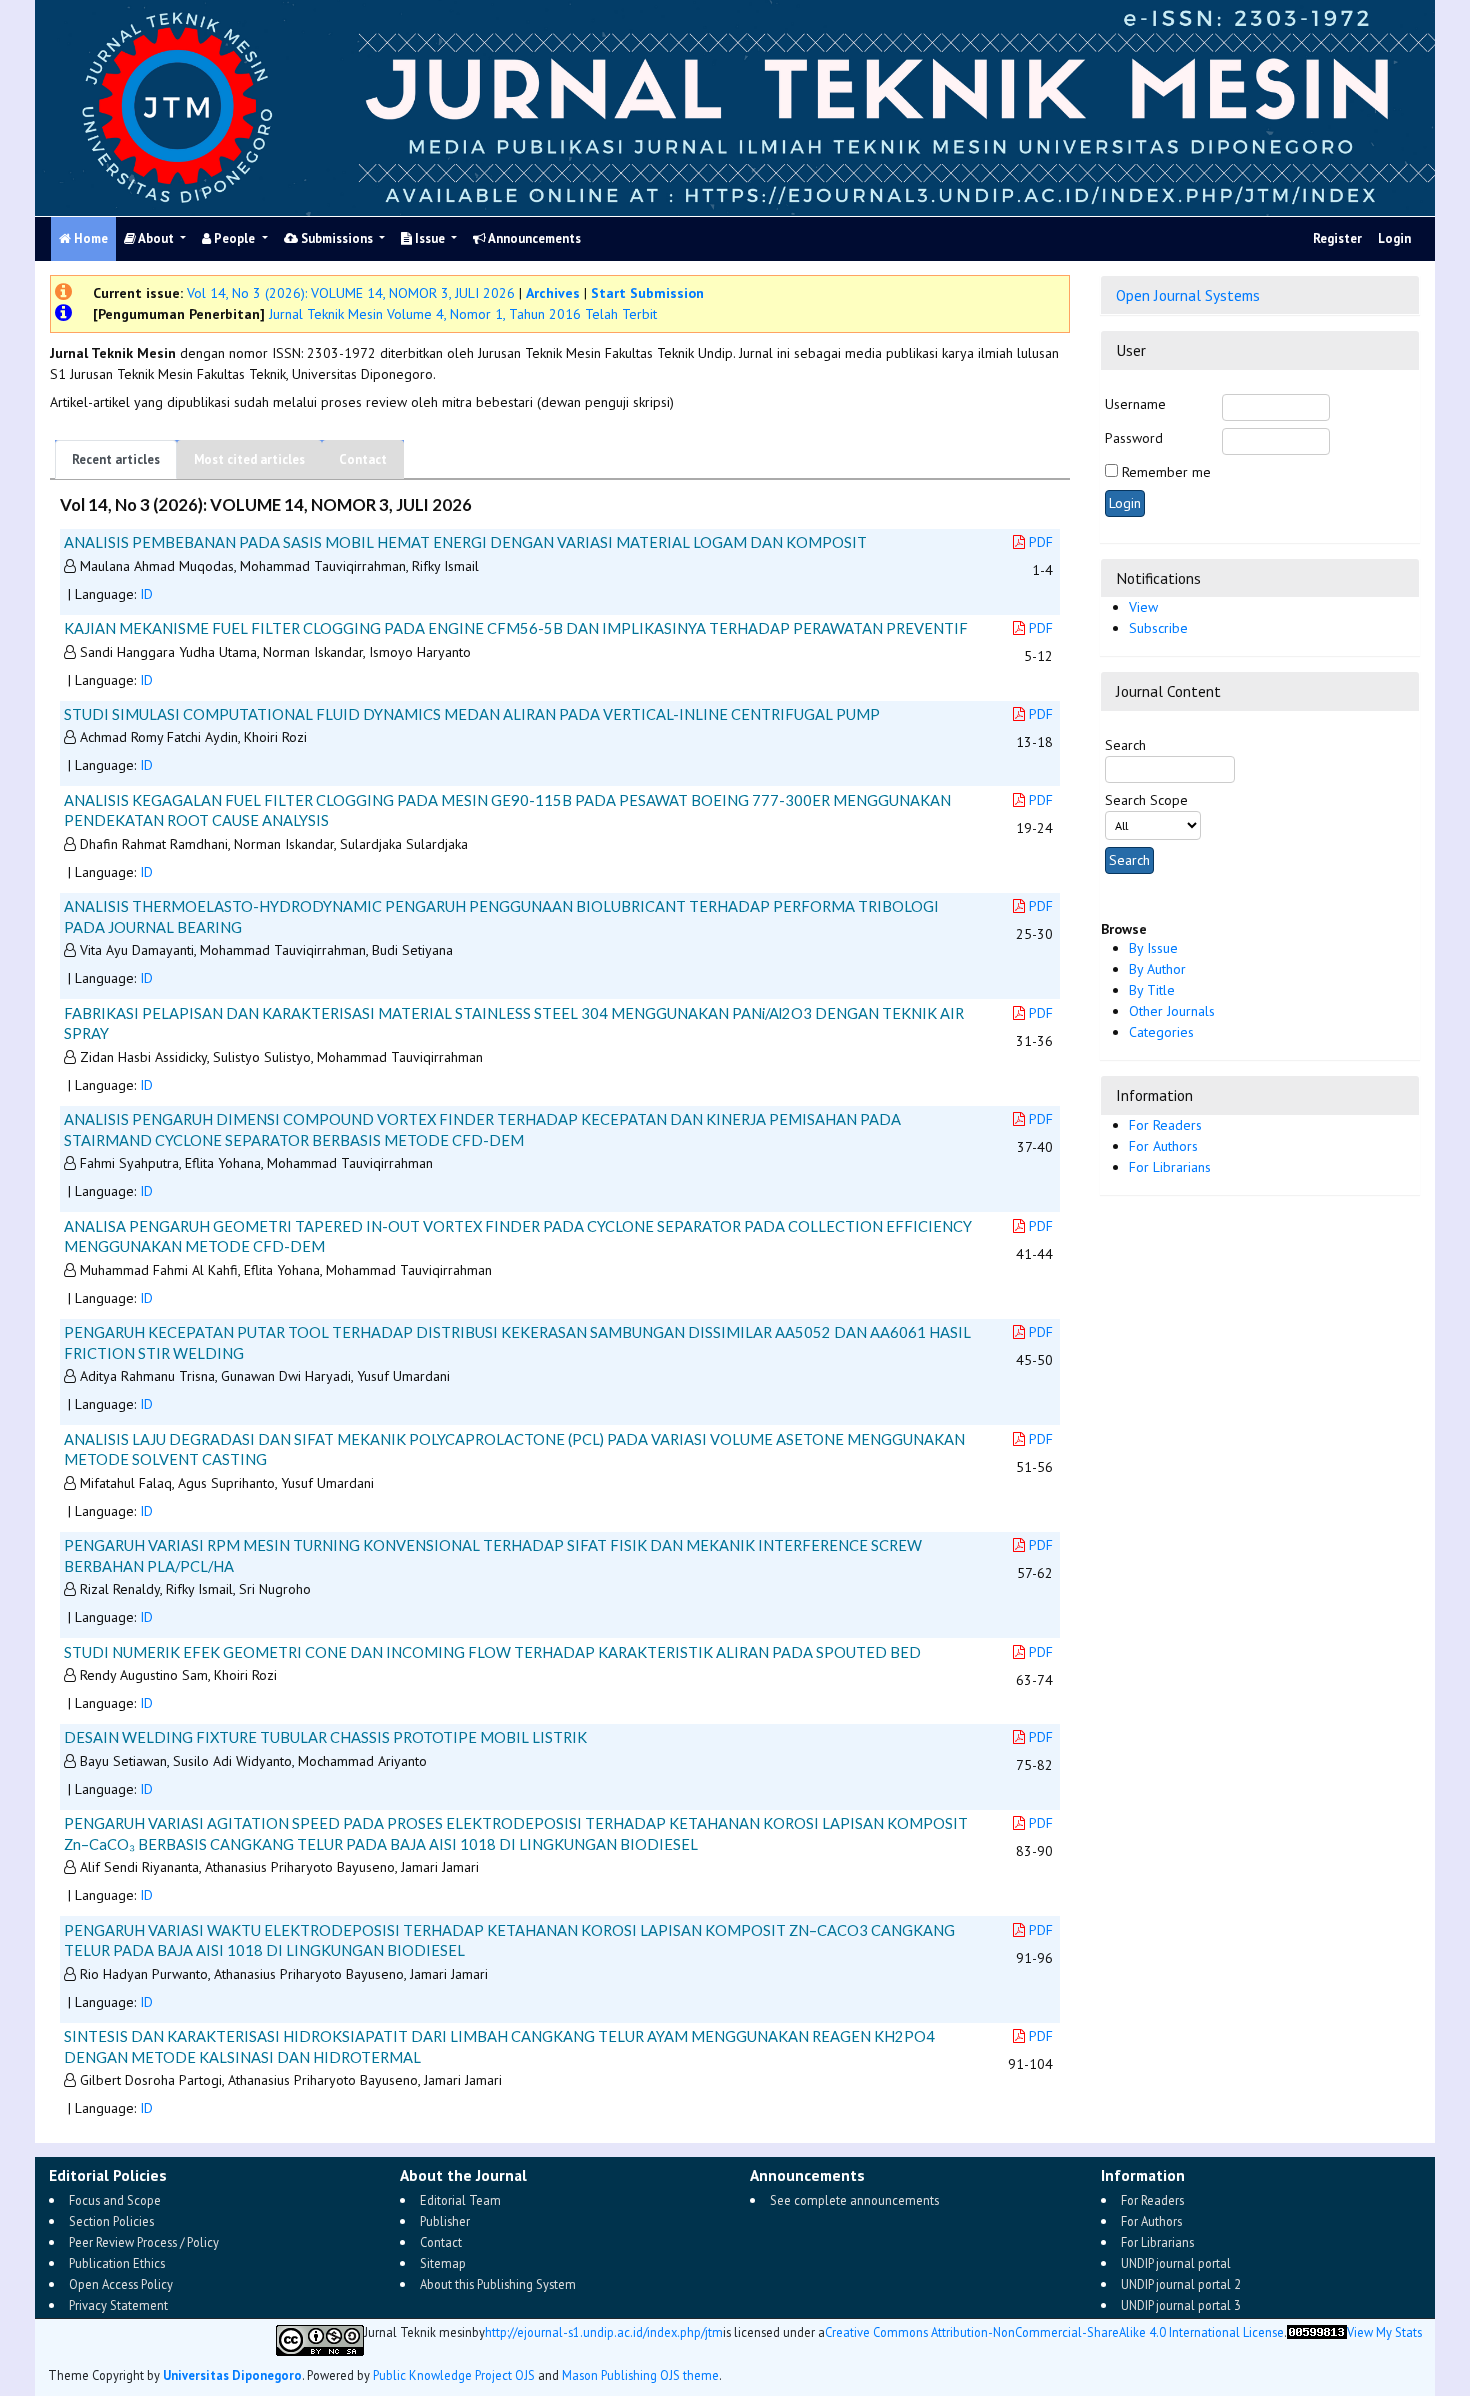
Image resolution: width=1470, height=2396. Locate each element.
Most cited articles (249, 459)
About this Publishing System (498, 2284)
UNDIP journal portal (1176, 2263)
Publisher (445, 2221)
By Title (1152, 990)
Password (1134, 438)
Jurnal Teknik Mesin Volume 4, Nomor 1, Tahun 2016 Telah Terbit (461, 314)
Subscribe (1158, 628)
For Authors (1163, 1146)
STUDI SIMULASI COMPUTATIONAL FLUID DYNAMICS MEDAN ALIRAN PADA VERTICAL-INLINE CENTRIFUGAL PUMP (472, 714)
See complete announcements (854, 2200)
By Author (1157, 969)
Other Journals (1172, 1011)
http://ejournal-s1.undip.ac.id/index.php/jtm (604, 2333)
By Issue (1153, 948)
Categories (1161, 1032)
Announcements (533, 238)
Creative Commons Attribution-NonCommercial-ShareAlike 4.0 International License (1054, 2333)
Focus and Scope (115, 2200)
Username (1135, 404)
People (234, 238)
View (1143, 607)
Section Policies (111, 2221)
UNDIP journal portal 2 (1181, 2284)
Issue (430, 238)
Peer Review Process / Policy (144, 2242)
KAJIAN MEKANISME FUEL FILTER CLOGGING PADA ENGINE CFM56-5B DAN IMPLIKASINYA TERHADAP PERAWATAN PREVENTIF (516, 628)
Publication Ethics (117, 2263)
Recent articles (116, 459)
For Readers (1165, 1125)
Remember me (1166, 472)
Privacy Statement (118, 2305)
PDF (1041, 542)
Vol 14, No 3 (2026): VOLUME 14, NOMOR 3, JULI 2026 (351, 293)
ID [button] (146, 594)
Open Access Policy (121, 2284)
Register (1337, 238)
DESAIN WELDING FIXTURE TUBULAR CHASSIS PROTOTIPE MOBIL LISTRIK (325, 1737)
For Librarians (1170, 1167)
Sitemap (443, 2263)
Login (1394, 238)
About (156, 238)
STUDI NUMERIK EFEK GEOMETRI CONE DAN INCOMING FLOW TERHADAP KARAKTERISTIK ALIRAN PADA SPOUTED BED (492, 1652)
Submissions (337, 238)
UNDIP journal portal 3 (1181, 2305)
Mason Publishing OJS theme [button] (640, 2376)
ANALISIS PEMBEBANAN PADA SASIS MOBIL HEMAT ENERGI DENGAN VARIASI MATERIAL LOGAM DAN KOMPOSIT (465, 542)
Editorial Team (460, 2200)
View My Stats (1384, 2333)
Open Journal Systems (1188, 295)
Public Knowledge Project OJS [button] (454, 2376)
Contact (363, 459)
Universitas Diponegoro (232, 2376)
